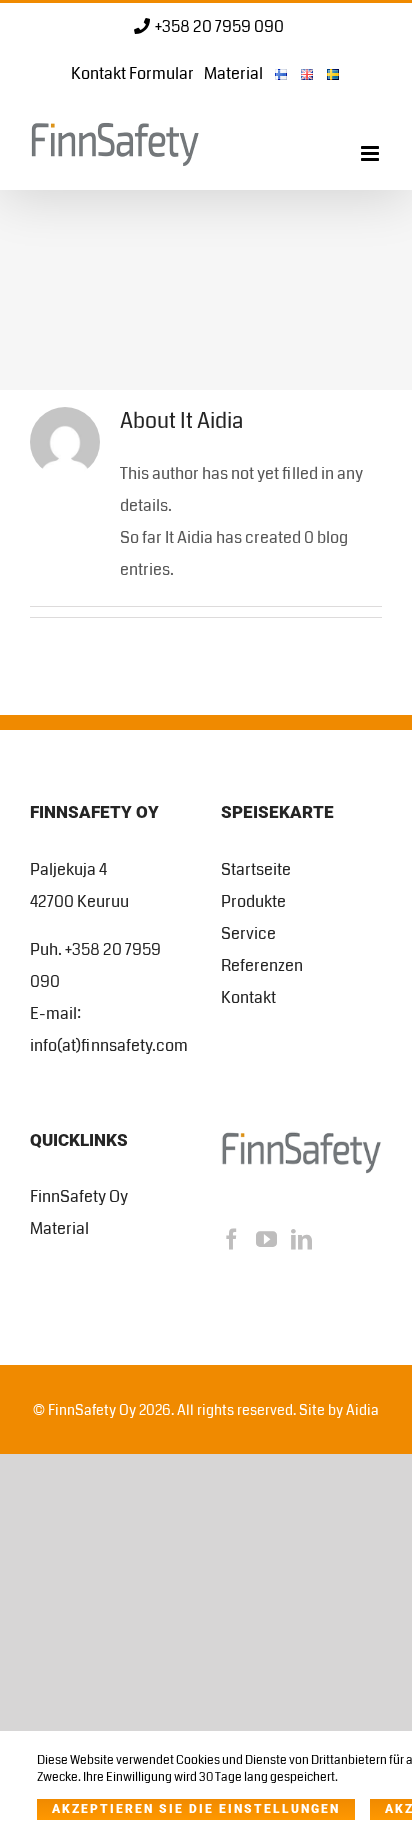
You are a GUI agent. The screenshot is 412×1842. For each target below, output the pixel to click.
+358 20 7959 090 (219, 26)
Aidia (362, 1410)
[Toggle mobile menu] (371, 153)
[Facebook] (231, 1239)
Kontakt (248, 997)
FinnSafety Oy (79, 1196)
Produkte (253, 901)
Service (248, 933)
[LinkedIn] (301, 1239)
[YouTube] (266, 1239)
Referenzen (262, 965)
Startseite (256, 869)
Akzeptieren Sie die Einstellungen (196, 1809)
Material (59, 1228)
